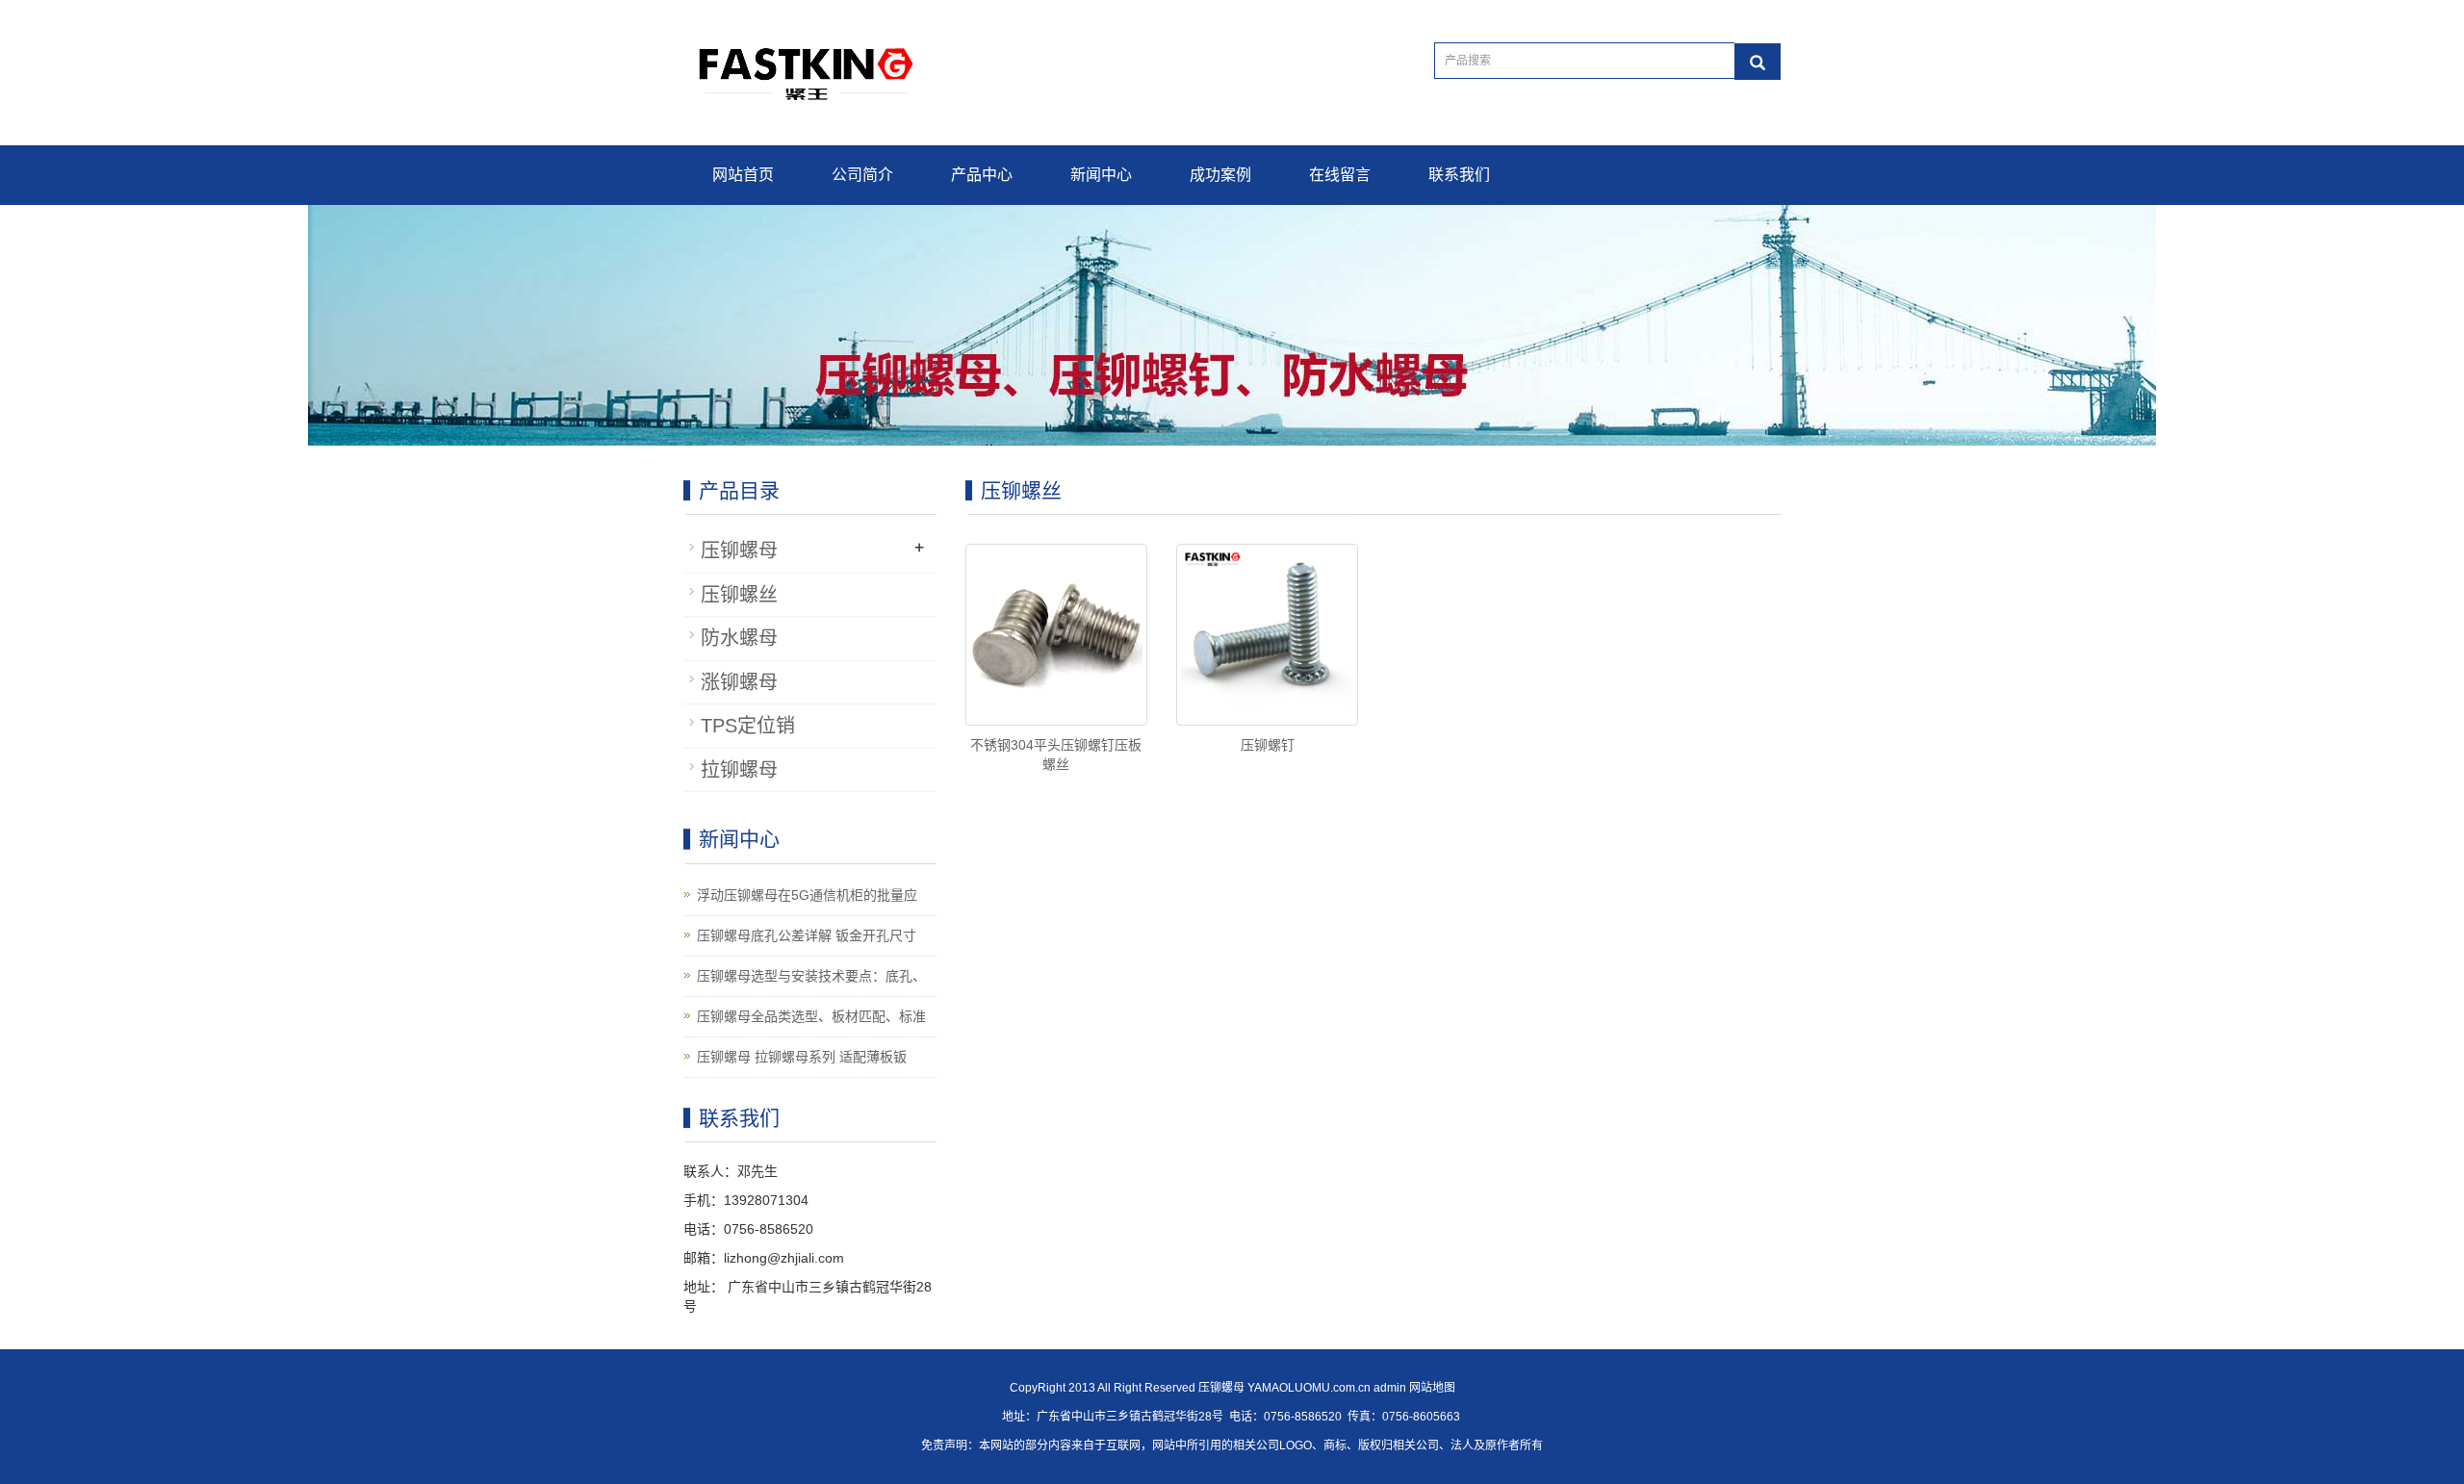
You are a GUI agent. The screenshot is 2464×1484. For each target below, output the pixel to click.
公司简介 (862, 175)
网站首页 (743, 175)
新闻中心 (1101, 175)
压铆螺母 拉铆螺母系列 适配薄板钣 (802, 1057)
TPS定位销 (748, 726)
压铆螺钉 (1268, 745)
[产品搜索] (1758, 62)
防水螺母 (739, 638)
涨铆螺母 (739, 682)
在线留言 (1340, 175)
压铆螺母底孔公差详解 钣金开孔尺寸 (807, 935)
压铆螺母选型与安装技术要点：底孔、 (811, 976)
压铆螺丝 (739, 595)
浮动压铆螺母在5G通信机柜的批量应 (807, 895)
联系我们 (1459, 175)
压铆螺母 (739, 550)
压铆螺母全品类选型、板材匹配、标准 (811, 1016)
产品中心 (982, 175)
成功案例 (1220, 175)
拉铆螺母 (739, 770)
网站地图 (1432, 1388)
